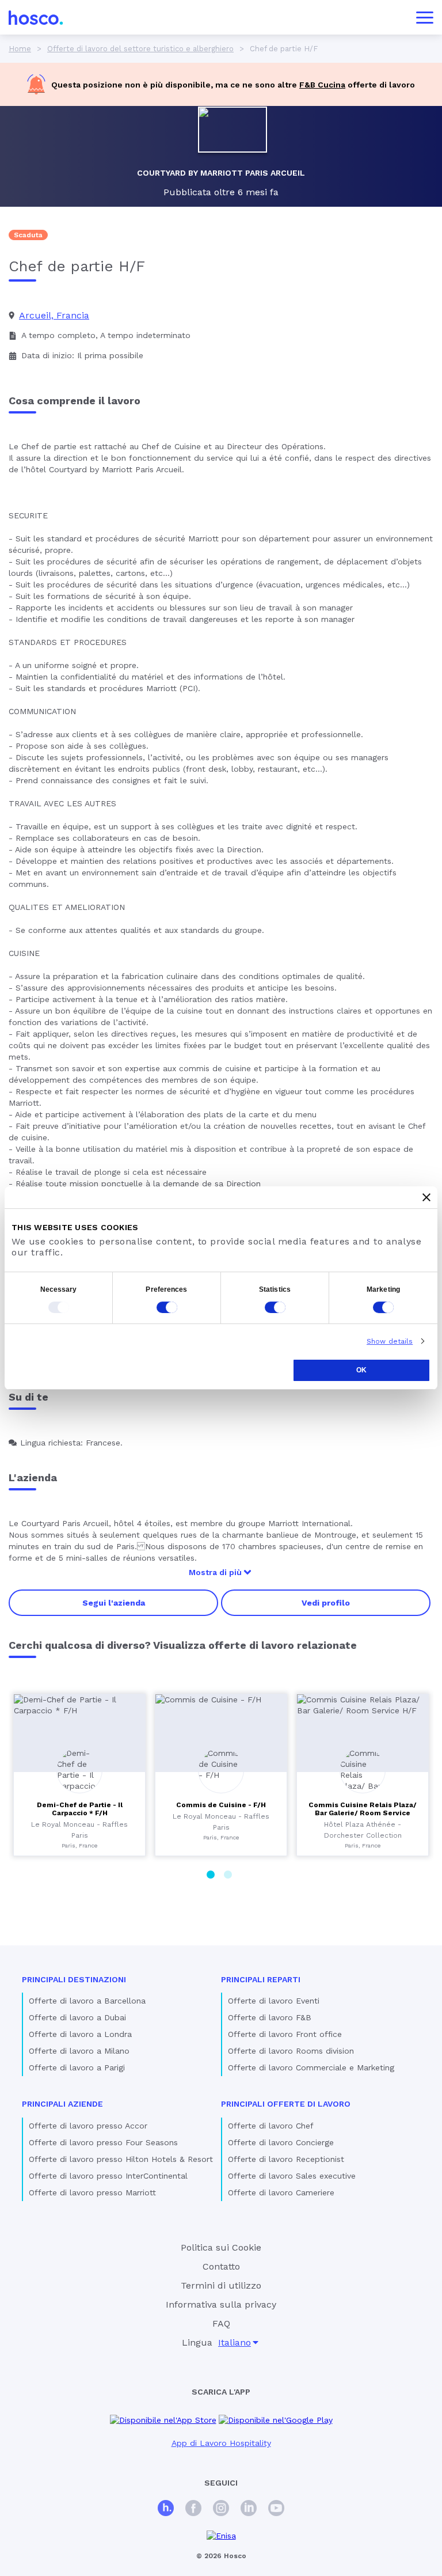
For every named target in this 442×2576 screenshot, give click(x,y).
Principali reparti (261, 1979)
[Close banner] (426, 1197)
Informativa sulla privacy (221, 2304)
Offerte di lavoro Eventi (274, 2001)
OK (361, 1370)
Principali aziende (62, 2104)
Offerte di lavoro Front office (285, 2034)
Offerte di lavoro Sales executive (292, 2176)
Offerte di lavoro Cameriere (281, 2192)
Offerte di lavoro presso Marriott (92, 2192)
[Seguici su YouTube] (276, 2509)
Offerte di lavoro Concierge (281, 2142)
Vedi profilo (326, 1603)
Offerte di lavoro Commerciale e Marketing (311, 2067)
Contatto (221, 2266)
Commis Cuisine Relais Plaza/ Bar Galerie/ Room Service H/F (363, 1813)
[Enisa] (221, 2536)
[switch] (167, 1307)
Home (20, 49)
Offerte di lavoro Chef (271, 2126)
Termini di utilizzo (221, 2285)
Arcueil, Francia (54, 315)
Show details (390, 1341)
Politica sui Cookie (221, 2247)
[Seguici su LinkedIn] (249, 2509)
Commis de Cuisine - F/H (221, 1805)
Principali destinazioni (74, 1979)
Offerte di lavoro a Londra (80, 2034)
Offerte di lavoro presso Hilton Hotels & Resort (121, 2159)
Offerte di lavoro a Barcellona (87, 2001)
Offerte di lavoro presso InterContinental (108, 2176)
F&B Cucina (322, 85)
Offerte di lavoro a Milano (79, 2051)
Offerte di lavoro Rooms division (291, 2051)
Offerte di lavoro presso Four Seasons (103, 2142)
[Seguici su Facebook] (193, 2509)
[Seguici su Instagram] (221, 2509)
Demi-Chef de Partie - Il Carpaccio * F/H (80, 1809)
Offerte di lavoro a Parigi (77, 2067)
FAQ (221, 2323)
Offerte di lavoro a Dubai (77, 2017)
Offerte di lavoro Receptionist (286, 2159)
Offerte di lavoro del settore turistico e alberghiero (140, 49)
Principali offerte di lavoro (286, 2104)
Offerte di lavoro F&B (270, 2017)
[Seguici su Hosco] (166, 2509)
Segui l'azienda (114, 1603)
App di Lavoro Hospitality (221, 2443)
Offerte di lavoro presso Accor (88, 2126)
